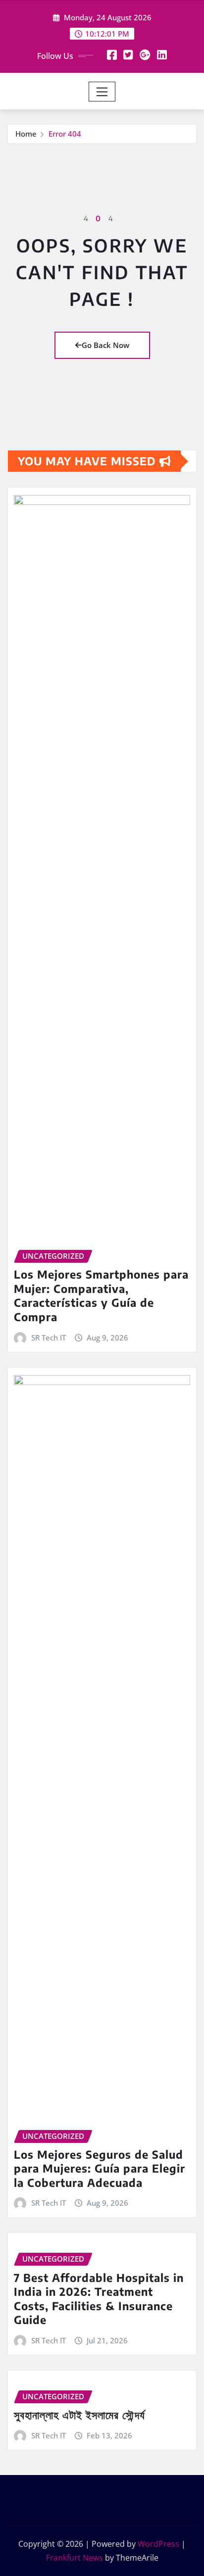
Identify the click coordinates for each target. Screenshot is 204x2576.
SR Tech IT (49, 1338)
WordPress (158, 2544)
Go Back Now (105, 345)
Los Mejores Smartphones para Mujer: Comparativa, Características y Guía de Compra (101, 1295)
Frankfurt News (75, 2558)
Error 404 (65, 134)
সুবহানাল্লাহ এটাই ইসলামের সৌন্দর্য (79, 2415)
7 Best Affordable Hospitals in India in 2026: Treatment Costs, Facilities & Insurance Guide (99, 2299)
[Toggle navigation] (102, 92)
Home (26, 134)
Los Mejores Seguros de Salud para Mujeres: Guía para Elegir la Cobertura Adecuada (100, 2168)
